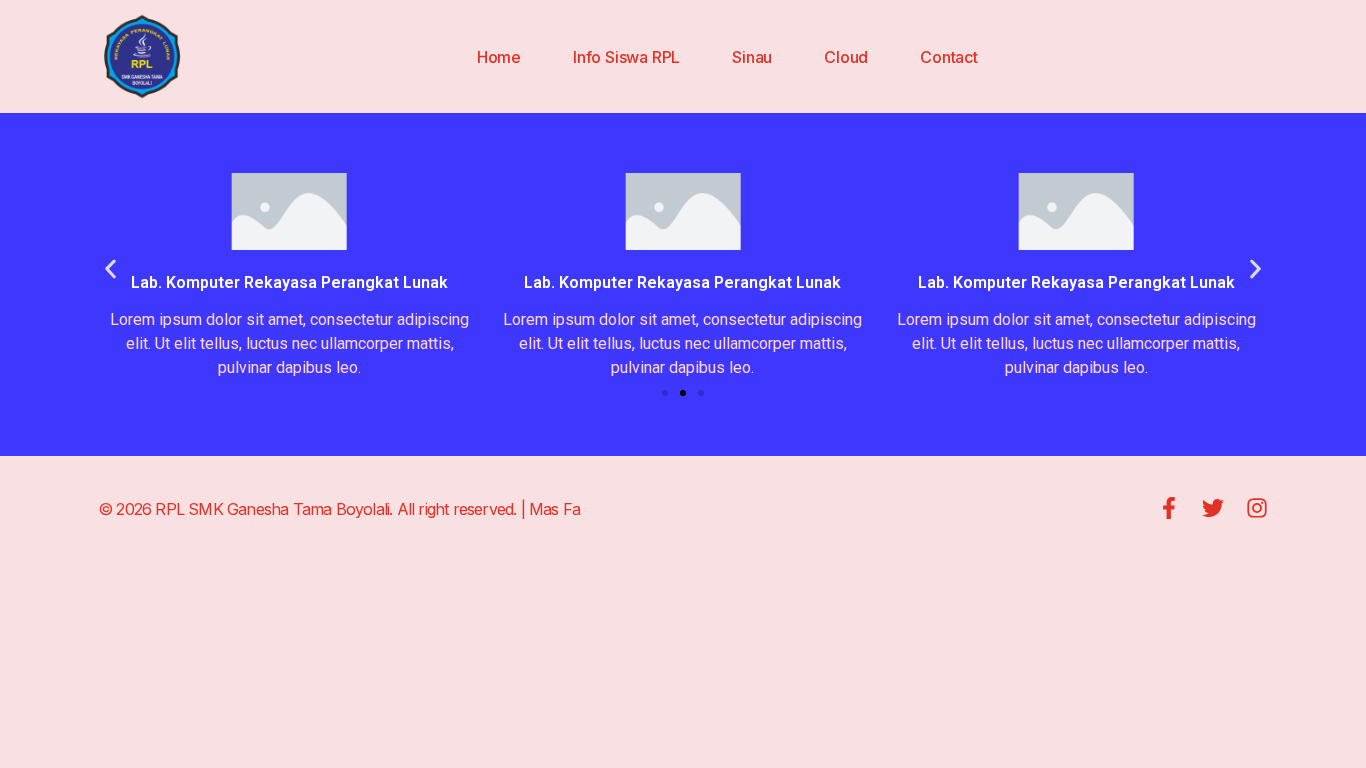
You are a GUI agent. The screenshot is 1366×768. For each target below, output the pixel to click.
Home (499, 57)
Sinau (752, 57)
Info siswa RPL (626, 57)
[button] (110, 269)
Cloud (846, 57)
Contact (949, 57)
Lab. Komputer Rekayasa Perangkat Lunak (1076, 282)
